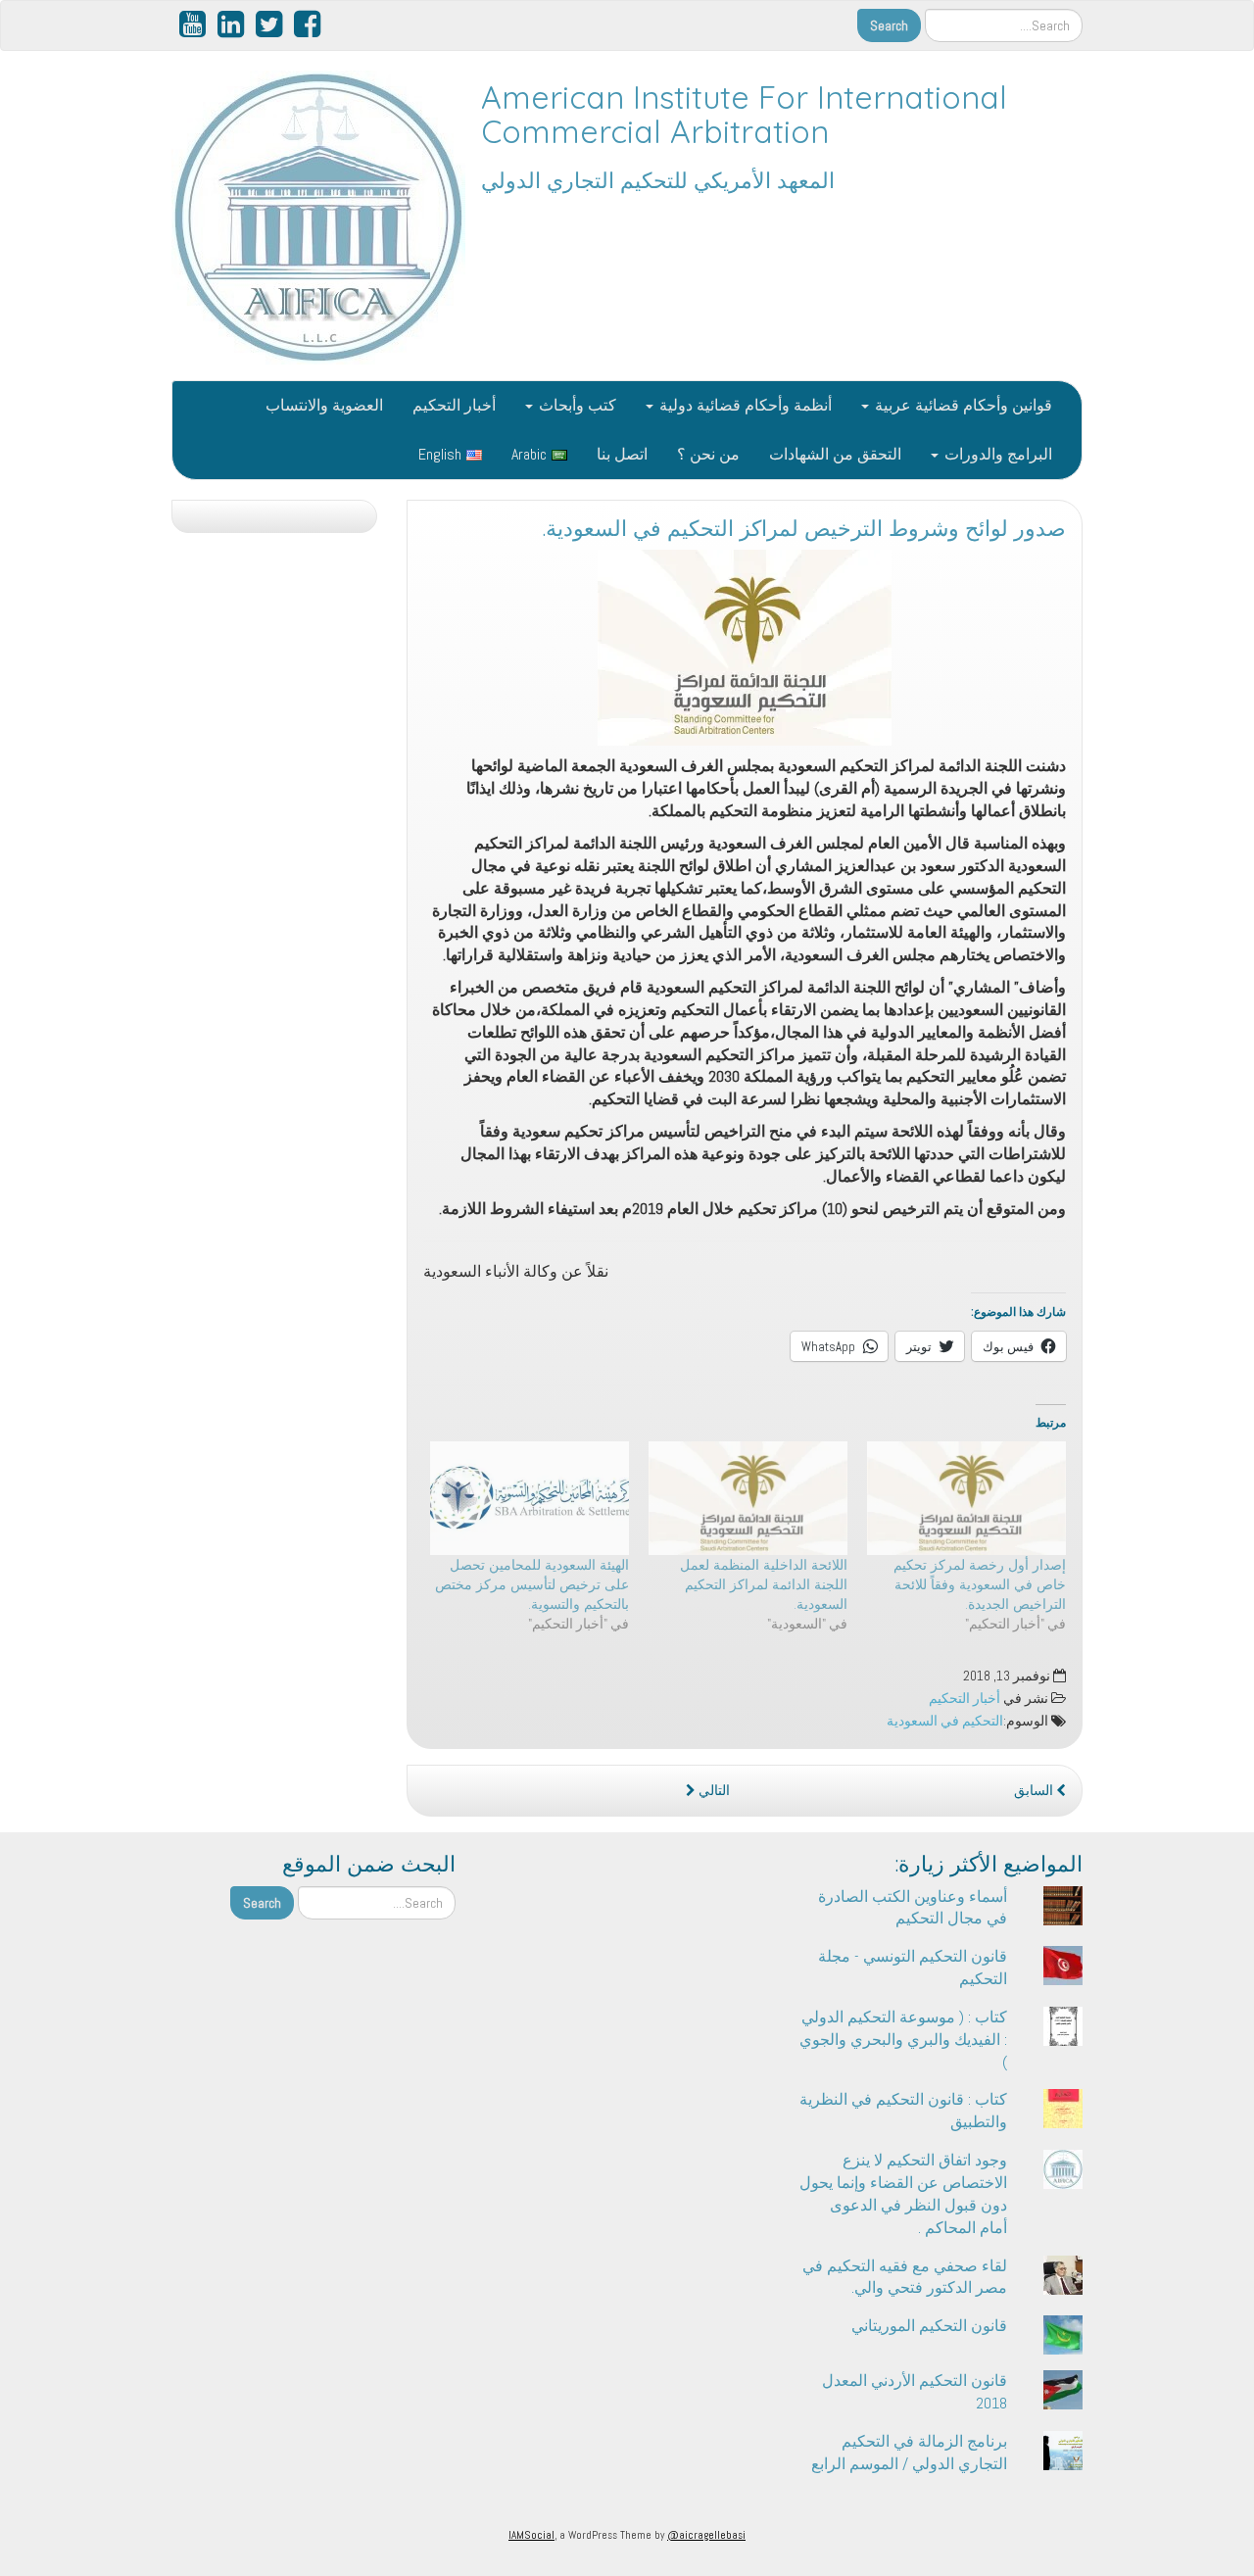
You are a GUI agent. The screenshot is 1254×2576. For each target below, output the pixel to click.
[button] (745, 648)
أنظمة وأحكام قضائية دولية (744, 405)
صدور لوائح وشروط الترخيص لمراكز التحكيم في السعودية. (804, 528)
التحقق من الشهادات (835, 454)
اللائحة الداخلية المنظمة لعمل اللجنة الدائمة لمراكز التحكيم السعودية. (764, 1584)
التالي (713, 1791)
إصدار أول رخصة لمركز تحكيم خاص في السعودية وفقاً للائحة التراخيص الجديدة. (980, 1584)
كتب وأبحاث (576, 405)
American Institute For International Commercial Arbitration (744, 114)
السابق (1035, 1791)
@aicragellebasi (706, 2535)
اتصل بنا (622, 454)
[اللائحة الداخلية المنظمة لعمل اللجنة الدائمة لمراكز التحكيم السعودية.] (748, 1498)
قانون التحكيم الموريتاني (929, 2326)
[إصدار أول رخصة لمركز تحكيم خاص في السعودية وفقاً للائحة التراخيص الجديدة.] (966, 1498)
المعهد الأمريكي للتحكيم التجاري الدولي (658, 180)
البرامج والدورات (996, 454)
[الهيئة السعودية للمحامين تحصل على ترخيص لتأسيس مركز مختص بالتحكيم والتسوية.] (530, 1498)
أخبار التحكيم (454, 405)
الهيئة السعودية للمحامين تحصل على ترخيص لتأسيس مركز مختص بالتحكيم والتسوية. (532, 1584)
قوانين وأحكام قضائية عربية (962, 405)
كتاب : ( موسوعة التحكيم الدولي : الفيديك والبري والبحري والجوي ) (903, 2040)
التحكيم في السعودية (945, 1721)
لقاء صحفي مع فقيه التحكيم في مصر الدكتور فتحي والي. (905, 2277)
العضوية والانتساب (324, 405)
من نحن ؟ (708, 454)
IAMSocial (531, 2535)
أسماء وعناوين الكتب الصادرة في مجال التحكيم (913, 1908)
